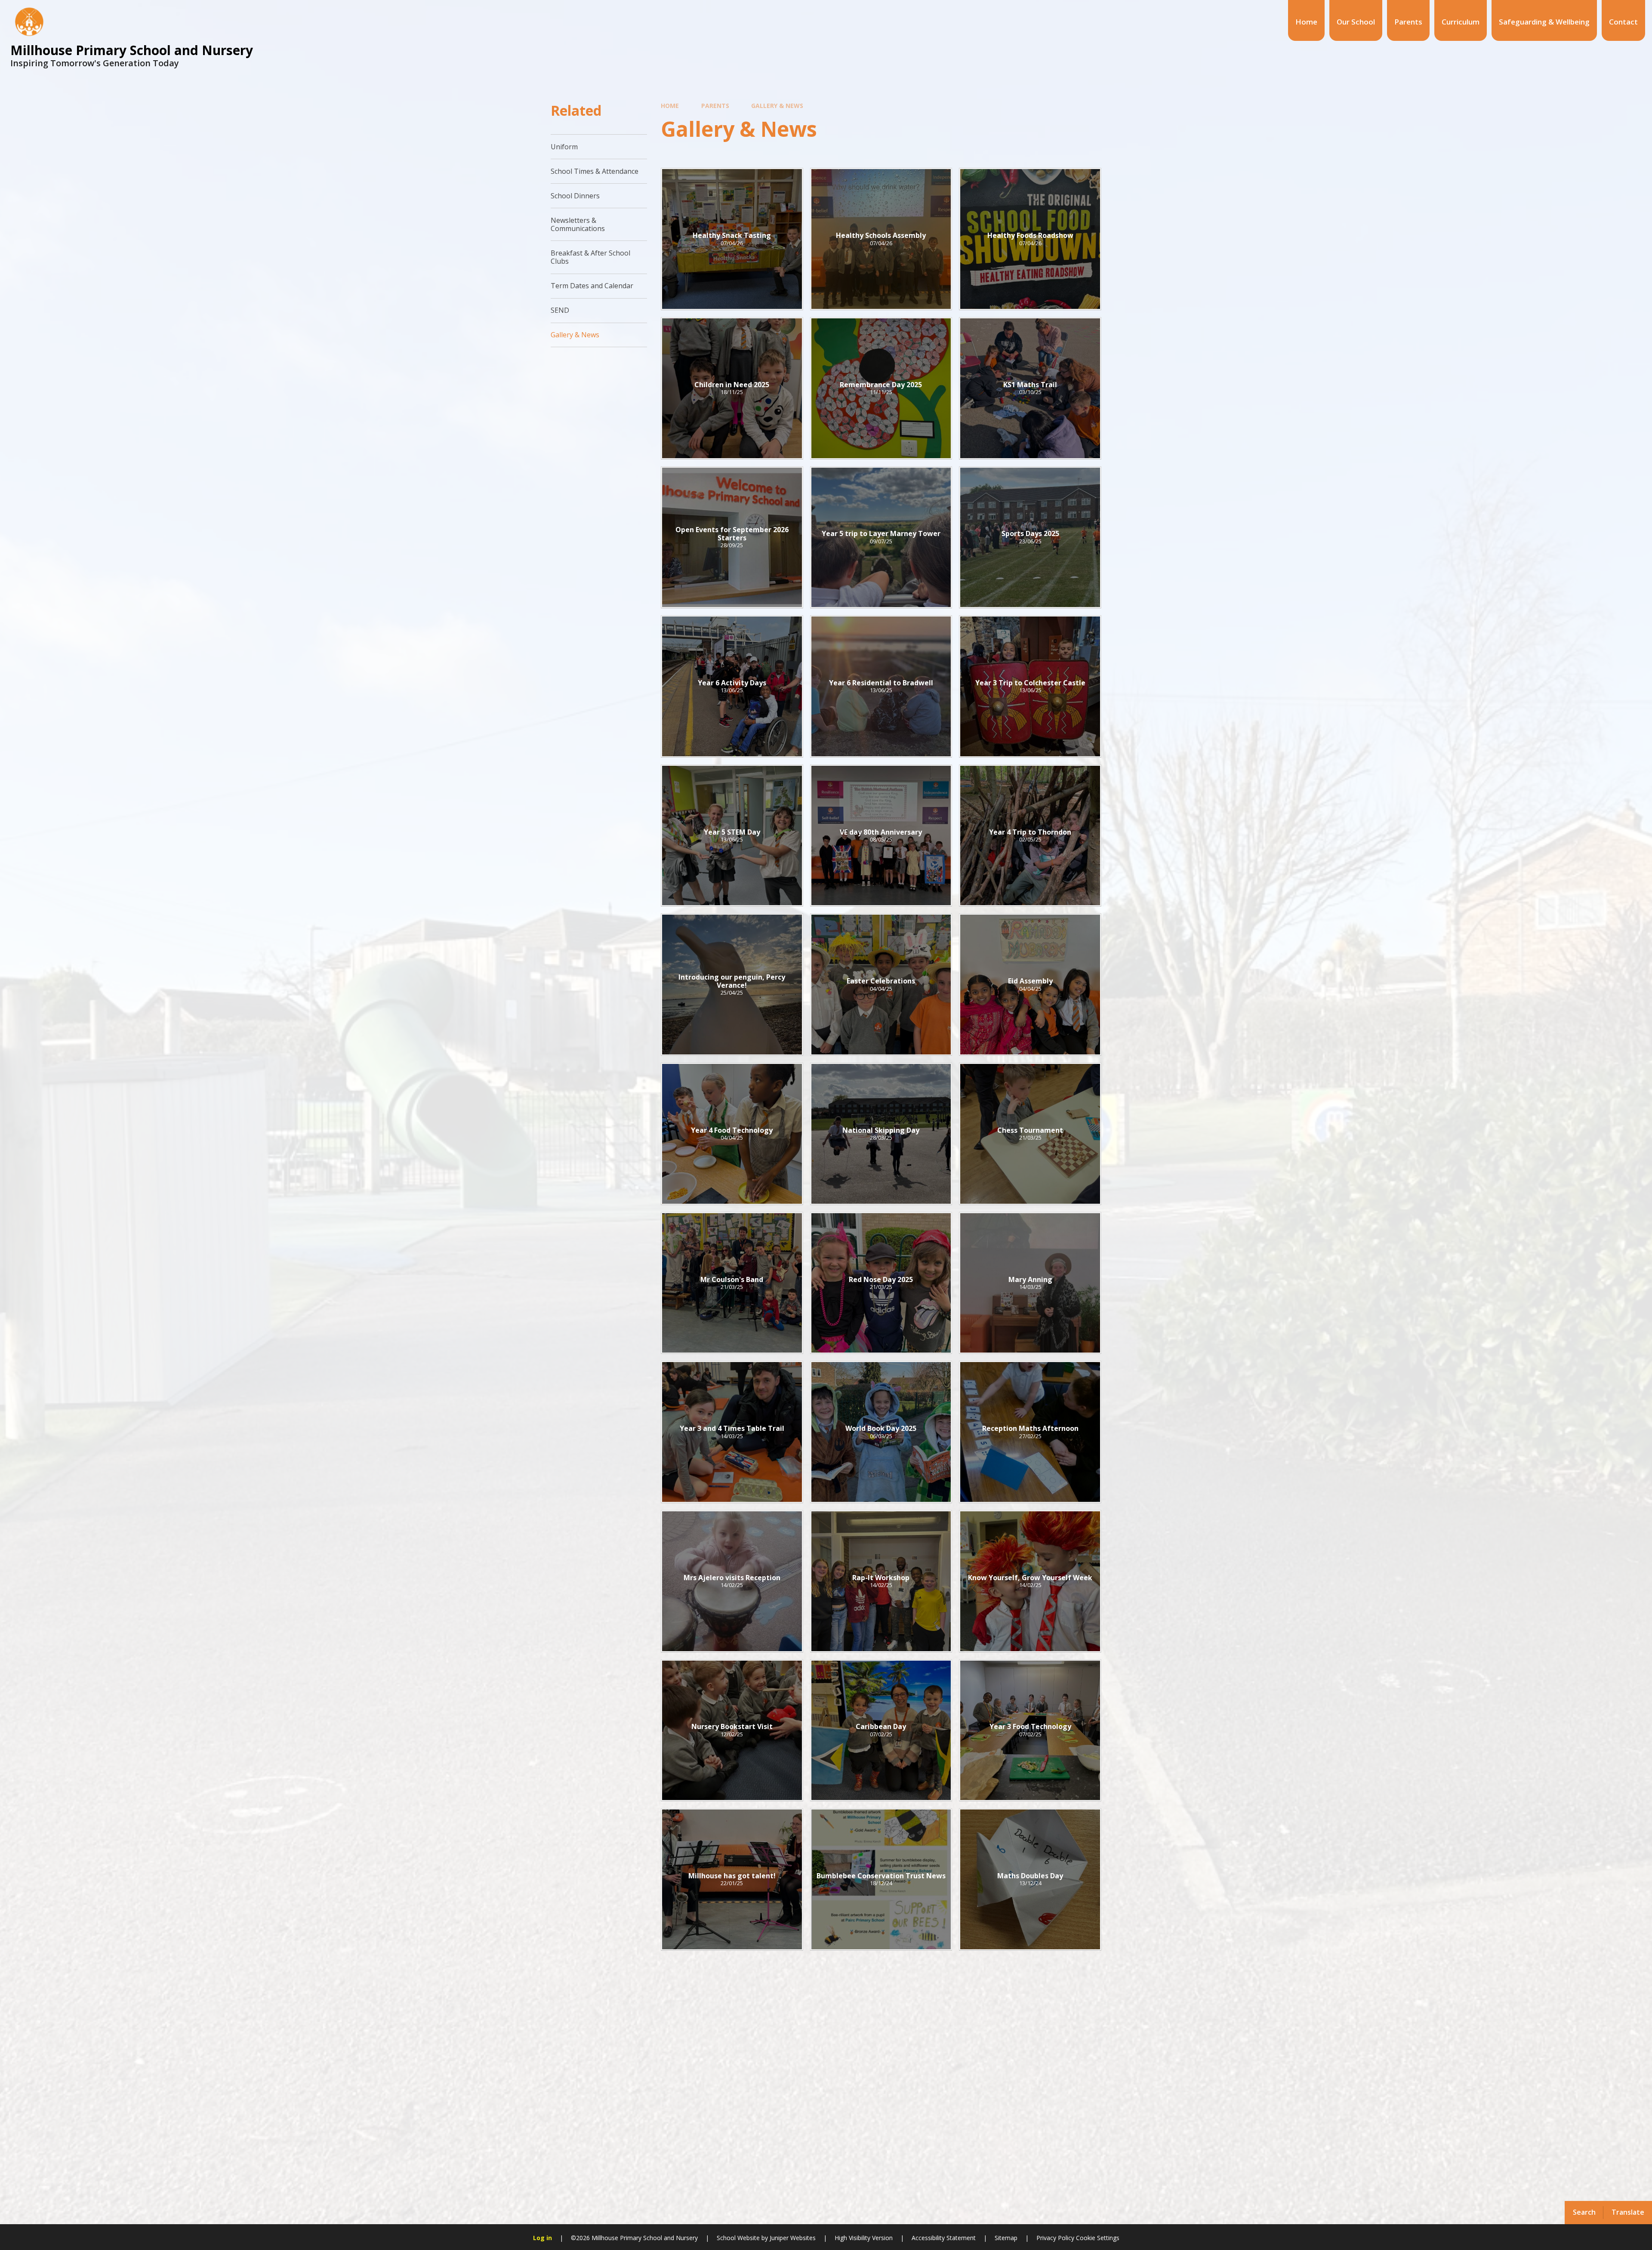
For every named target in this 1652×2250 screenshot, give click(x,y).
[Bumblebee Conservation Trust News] (881, 1879)
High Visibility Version (864, 2238)
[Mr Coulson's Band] (732, 1283)
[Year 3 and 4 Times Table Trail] (732, 1432)
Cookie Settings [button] (1098, 2238)
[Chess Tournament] (1030, 1134)
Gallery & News (777, 106)
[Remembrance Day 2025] (881, 388)
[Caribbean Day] (881, 1731)
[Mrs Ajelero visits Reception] (732, 1581)
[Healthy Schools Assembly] (881, 239)
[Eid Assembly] (1030, 985)
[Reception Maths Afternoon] (1030, 1432)
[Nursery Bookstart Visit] (732, 1731)
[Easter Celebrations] (881, 985)
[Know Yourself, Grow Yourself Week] (1030, 1581)
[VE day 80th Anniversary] (881, 836)
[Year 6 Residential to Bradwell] (881, 686)
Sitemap (1006, 2238)
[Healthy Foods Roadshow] (1030, 239)
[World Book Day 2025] (881, 1432)
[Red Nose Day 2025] (881, 1283)
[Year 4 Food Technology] (732, 1134)
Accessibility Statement (944, 2238)
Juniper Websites (793, 2238)
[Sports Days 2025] (1030, 538)
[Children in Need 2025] (732, 388)
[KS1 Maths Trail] (1030, 388)
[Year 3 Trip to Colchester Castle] (1030, 686)
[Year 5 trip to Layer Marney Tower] (881, 538)
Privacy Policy (1055, 2238)
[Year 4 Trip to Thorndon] (1030, 836)
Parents (715, 106)
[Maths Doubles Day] (1030, 1879)
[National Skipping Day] (881, 1134)
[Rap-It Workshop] (881, 1581)
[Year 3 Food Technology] (1030, 1731)
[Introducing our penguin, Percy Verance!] (732, 985)
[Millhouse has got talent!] (732, 1879)
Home (670, 106)
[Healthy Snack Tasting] (732, 239)
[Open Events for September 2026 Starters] (732, 538)
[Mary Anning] (1030, 1283)
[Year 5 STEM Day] (732, 836)
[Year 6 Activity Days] (732, 686)
